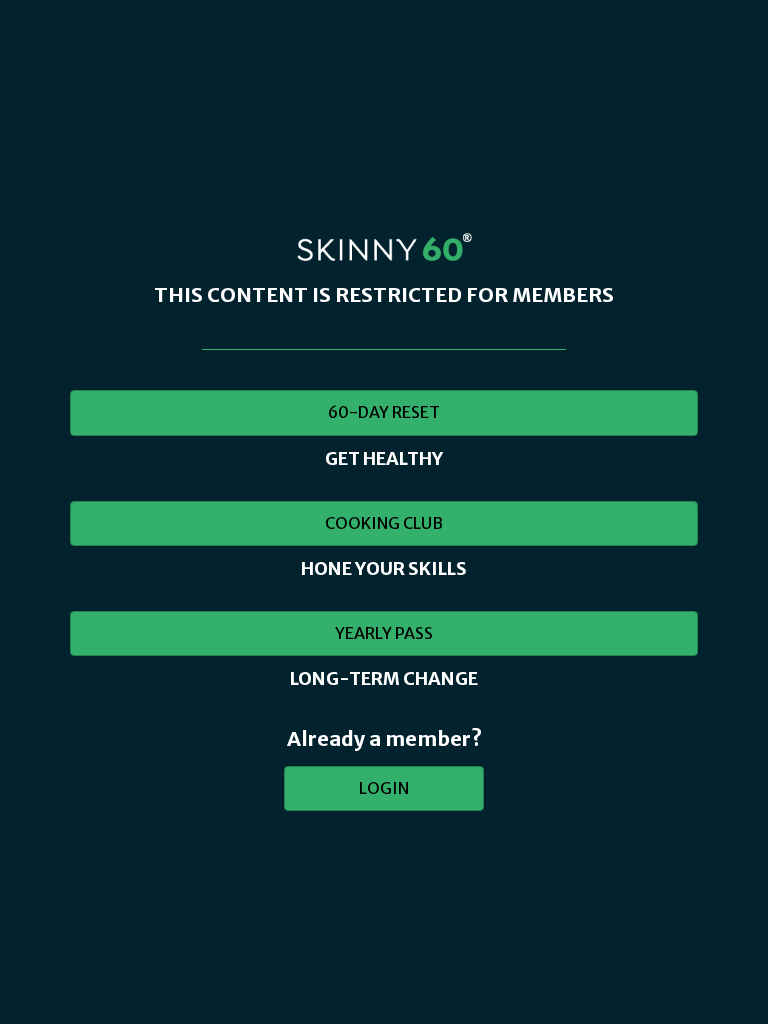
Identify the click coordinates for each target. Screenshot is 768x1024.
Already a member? (384, 738)
